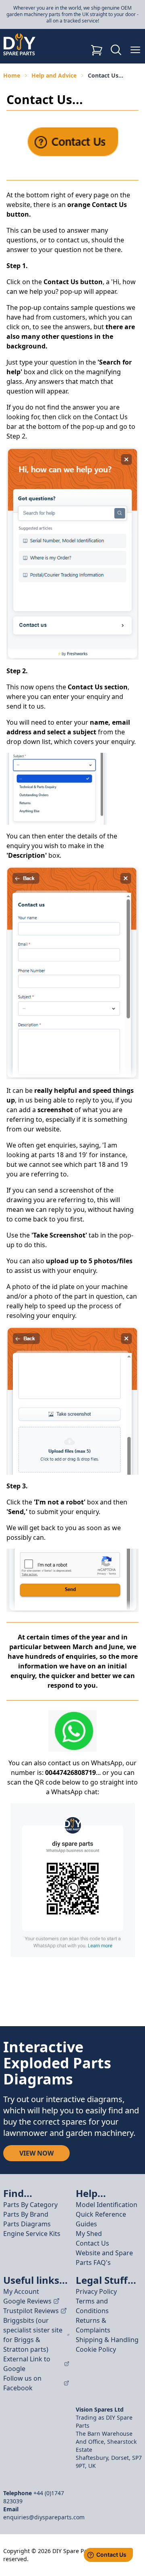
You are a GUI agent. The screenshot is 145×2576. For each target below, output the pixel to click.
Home (12, 75)
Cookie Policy (96, 2349)
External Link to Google (27, 2364)
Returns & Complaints (93, 2325)
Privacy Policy (96, 2291)
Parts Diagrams (27, 2224)
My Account (21, 2291)
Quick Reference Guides (101, 2219)
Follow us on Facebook (22, 2383)
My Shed (89, 2234)
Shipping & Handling (107, 2340)
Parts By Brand (26, 2214)
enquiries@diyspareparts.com (44, 2517)
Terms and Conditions (92, 2306)
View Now (36, 2153)
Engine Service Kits (32, 2234)
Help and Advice (54, 75)
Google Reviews (27, 2301)
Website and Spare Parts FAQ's (104, 2258)
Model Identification (107, 2205)
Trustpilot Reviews (31, 2311)
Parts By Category (30, 2205)
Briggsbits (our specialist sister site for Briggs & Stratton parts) (33, 2335)
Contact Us (92, 2243)
